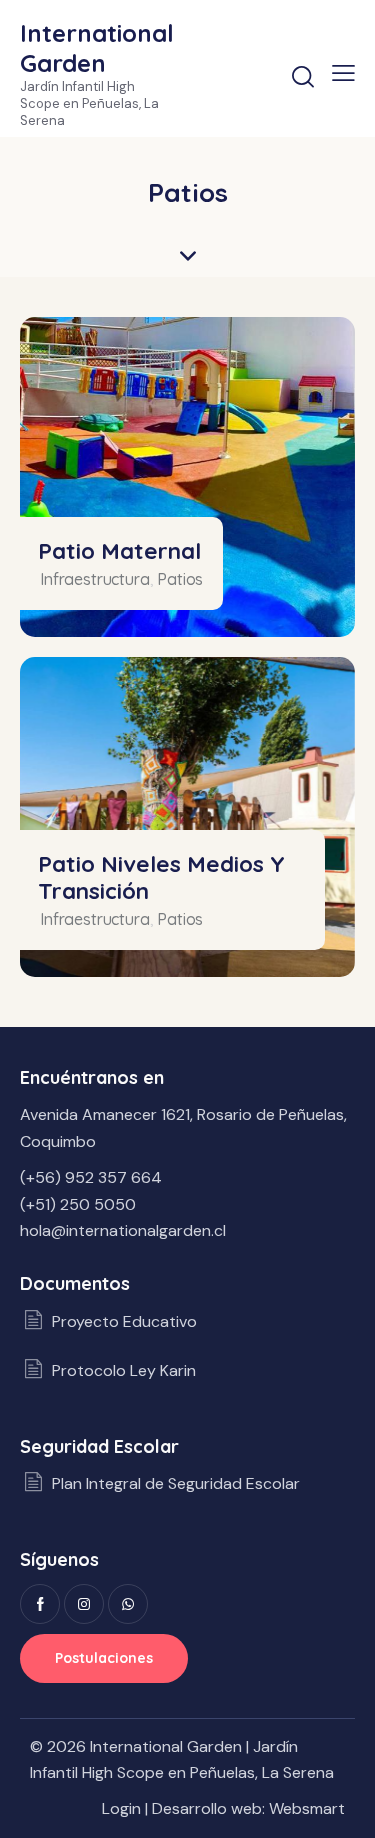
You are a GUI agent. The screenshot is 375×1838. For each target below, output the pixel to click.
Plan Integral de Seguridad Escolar (176, 1483)
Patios (180, 579)
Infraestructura (95, 579)
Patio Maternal (119, 550)
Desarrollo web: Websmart (248, 1808)
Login (121, 1808)
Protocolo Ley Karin (124, 1370)
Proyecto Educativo (124, 1321)
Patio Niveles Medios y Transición (161, 877)
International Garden (166, 1746)
